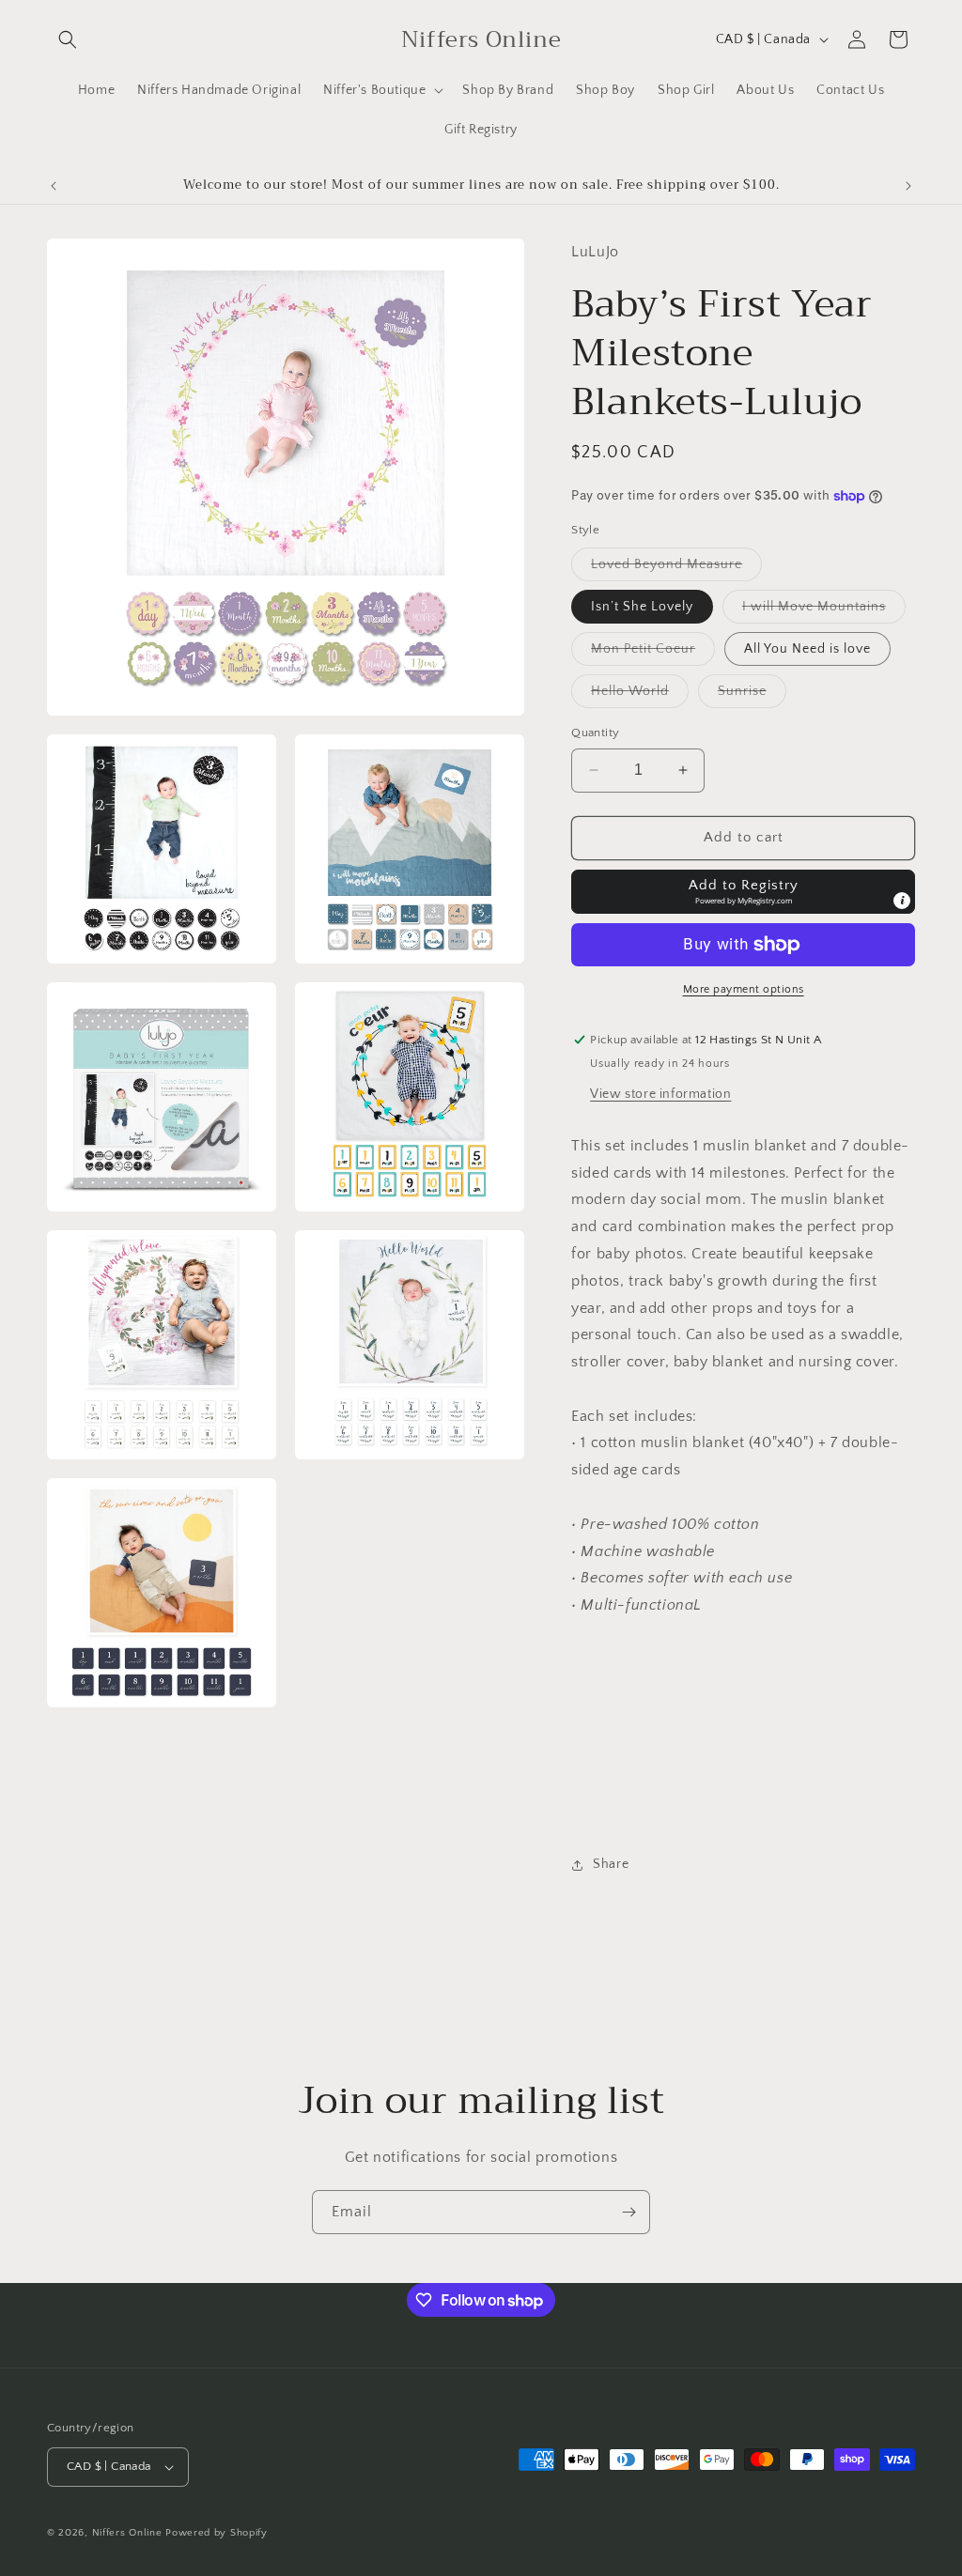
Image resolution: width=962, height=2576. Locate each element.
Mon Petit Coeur (653, 653)
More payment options (744, 989)
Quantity (595, 733)
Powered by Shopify (217, 2533)
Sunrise (752, 695)
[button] (68, 39)
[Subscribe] (628, 2212)
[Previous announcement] (54, 186)
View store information (660, 1094)
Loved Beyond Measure (676, 569)
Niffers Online (127, 2533)
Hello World (640, 695)
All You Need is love (807, 649)
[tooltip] (902, 901)
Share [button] (611, 1864)
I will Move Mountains (824, 611)
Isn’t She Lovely (642, 607)
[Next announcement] (908, 186)
